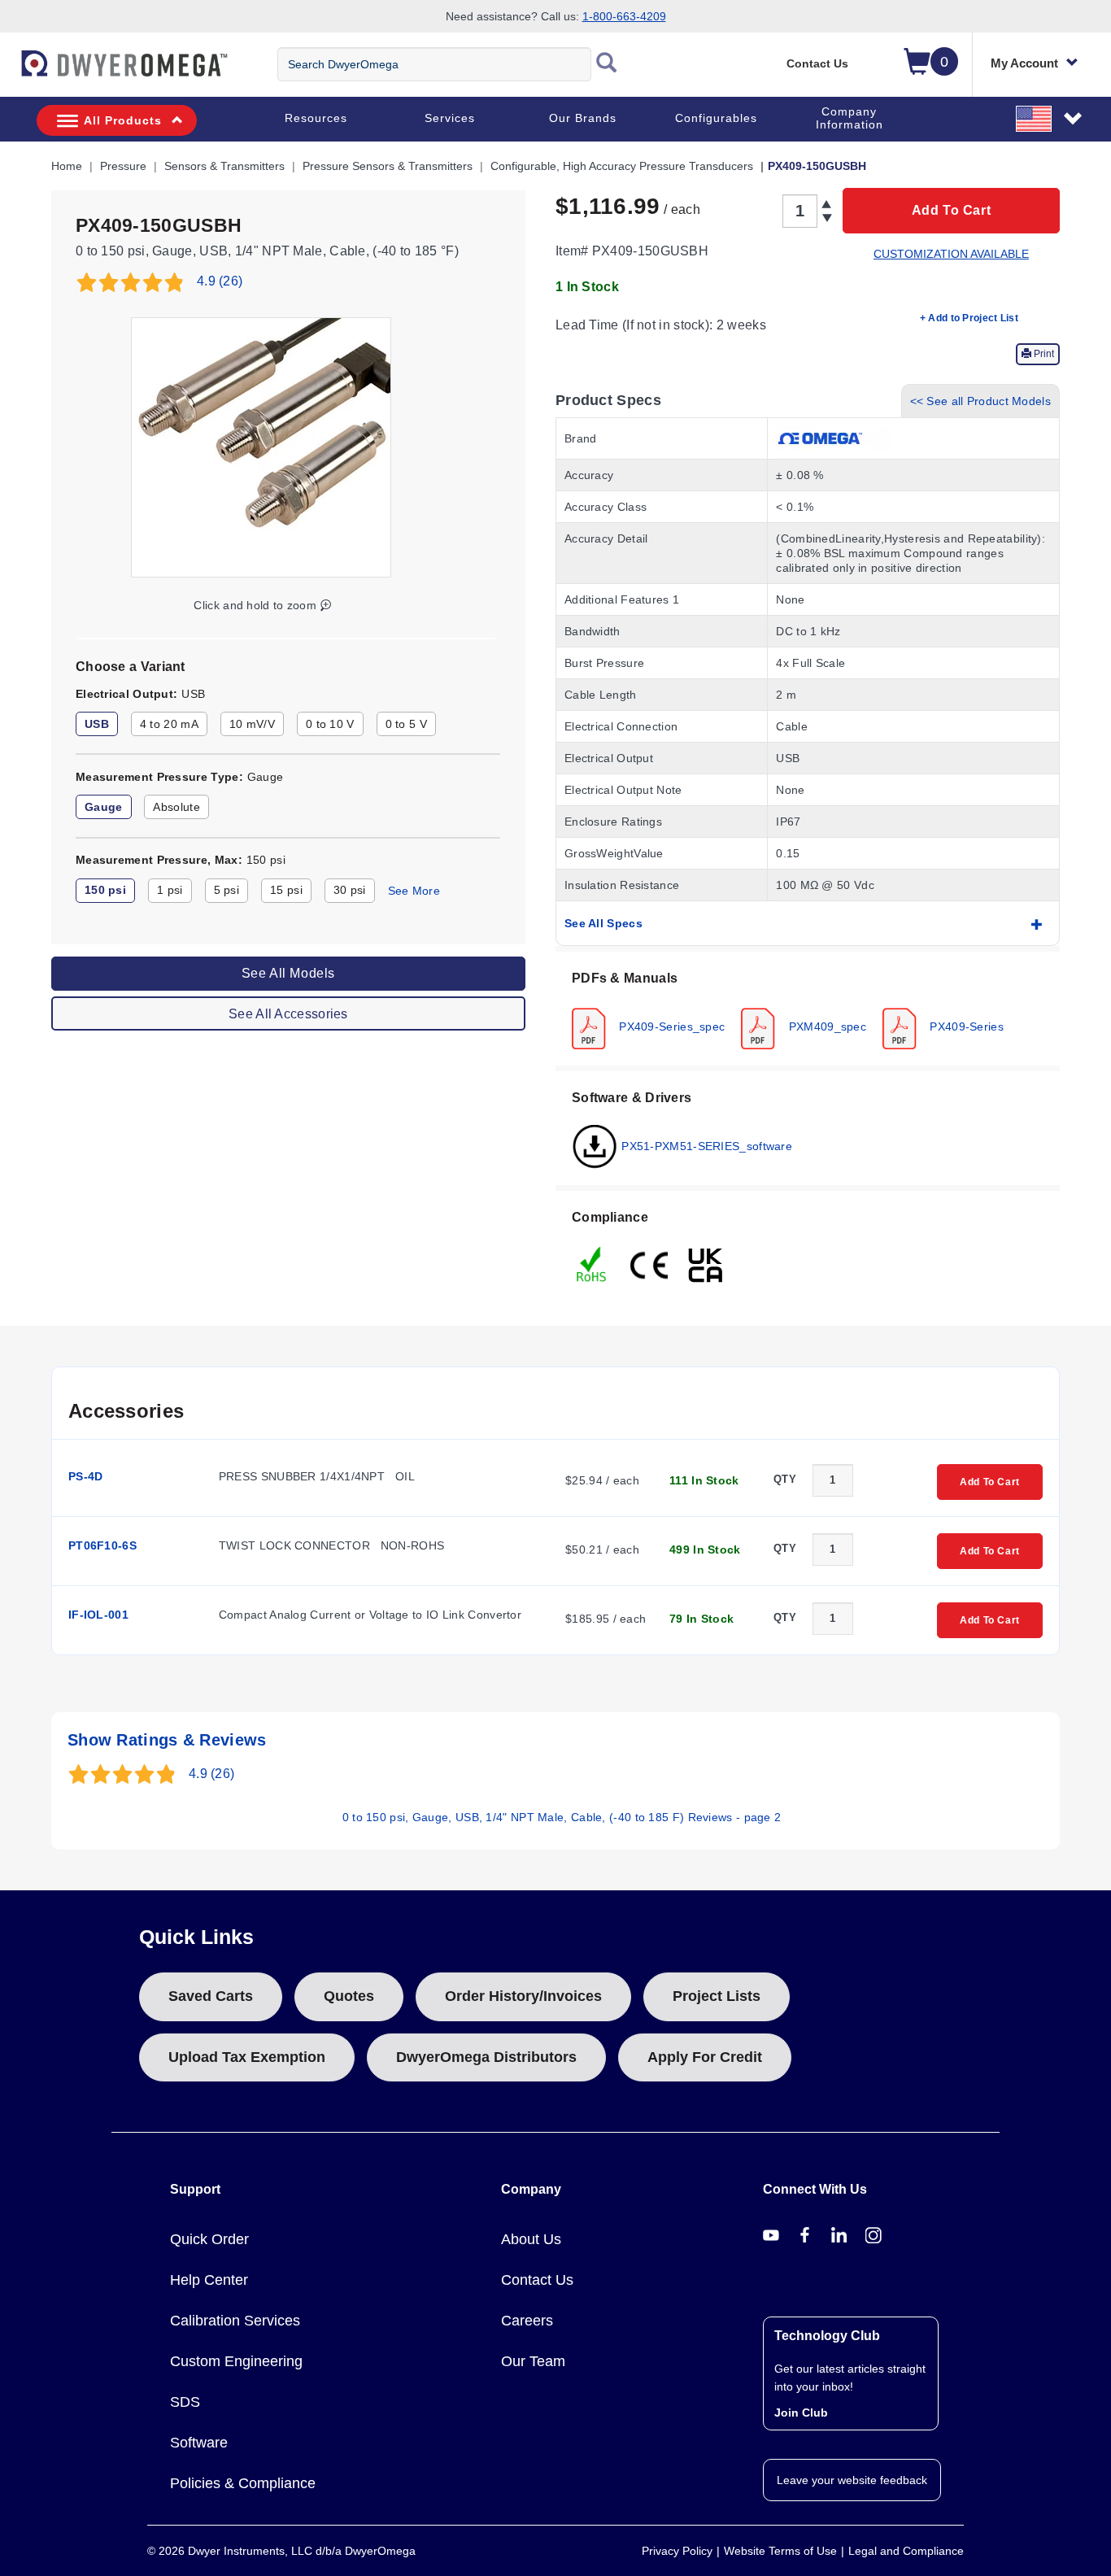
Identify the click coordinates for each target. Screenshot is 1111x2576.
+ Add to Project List (969, 318)
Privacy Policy (677, 2551)
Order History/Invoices (523, 1996)
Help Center (209, 2280)
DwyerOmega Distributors (486, 2057)
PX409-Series (965, 1026)
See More (414, 891)
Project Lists (717, 1996)
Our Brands (583, 118)
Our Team (533, 2361)
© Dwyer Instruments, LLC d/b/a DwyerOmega (281, 2551)
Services (450, 118)
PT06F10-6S (102, 1545)
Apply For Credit (705, 2057)
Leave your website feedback (852, 2480)
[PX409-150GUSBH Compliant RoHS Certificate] (592, 1263)
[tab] (808, 1009)
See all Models (288, 973)
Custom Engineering (236, 2361)
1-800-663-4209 (624, 16)
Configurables (716, 118)
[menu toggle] (9, 72)
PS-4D (86, 1476)
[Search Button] (607, 64)
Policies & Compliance (243, 2483)
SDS (185, 2402)
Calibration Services (235, 2321)
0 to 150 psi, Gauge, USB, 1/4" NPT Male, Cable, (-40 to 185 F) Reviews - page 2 (562, 1817)
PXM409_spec (826, 1026)
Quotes (349, 1996)
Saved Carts (211, 1996)
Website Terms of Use (780, 2551)
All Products (123, 120)
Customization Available (951, 254)
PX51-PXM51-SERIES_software (705, 1145)
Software (199, 2443)
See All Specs (603, 923)
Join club (801, 2413)
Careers (527, 2321)
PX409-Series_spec (670, 1026)
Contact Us (817, 63)
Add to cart (952, 210)
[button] (1050, 118)
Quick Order (209, 2239)
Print (1043, 354)
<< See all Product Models (981, 401)
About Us (531, 2239)
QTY (785, 1479)
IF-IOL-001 (98, 1615)
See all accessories (288, 1014)
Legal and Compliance (906, 2551)
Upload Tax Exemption (247, 2057)
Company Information (850, 118)
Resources (316, 118)
